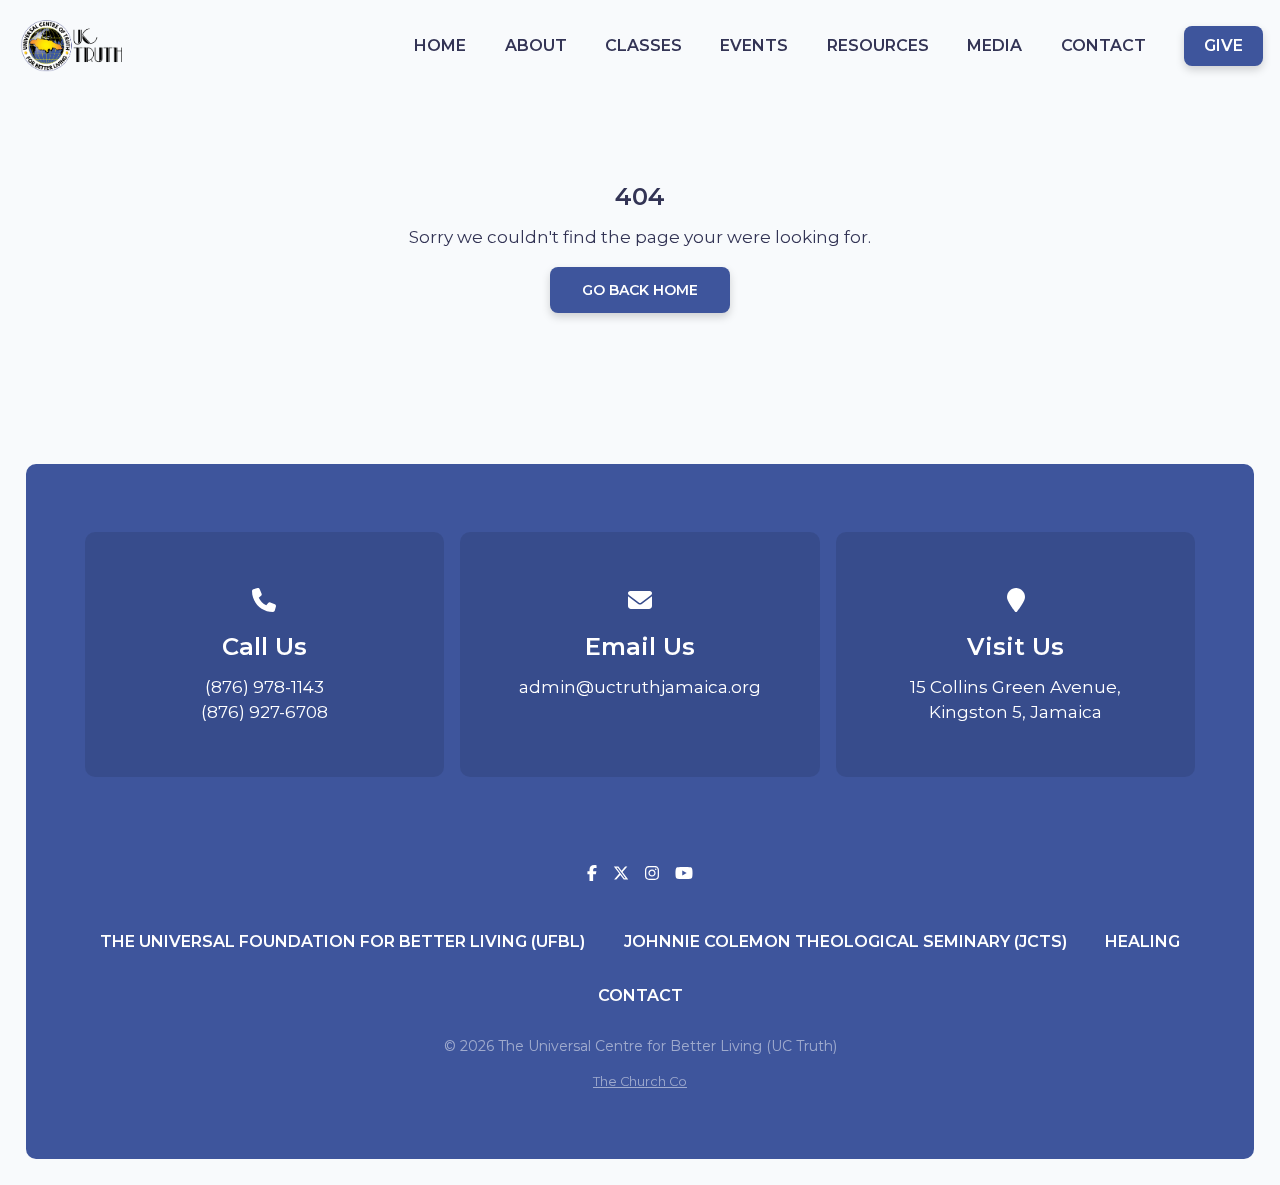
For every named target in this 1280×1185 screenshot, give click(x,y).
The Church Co (640, 1081)
